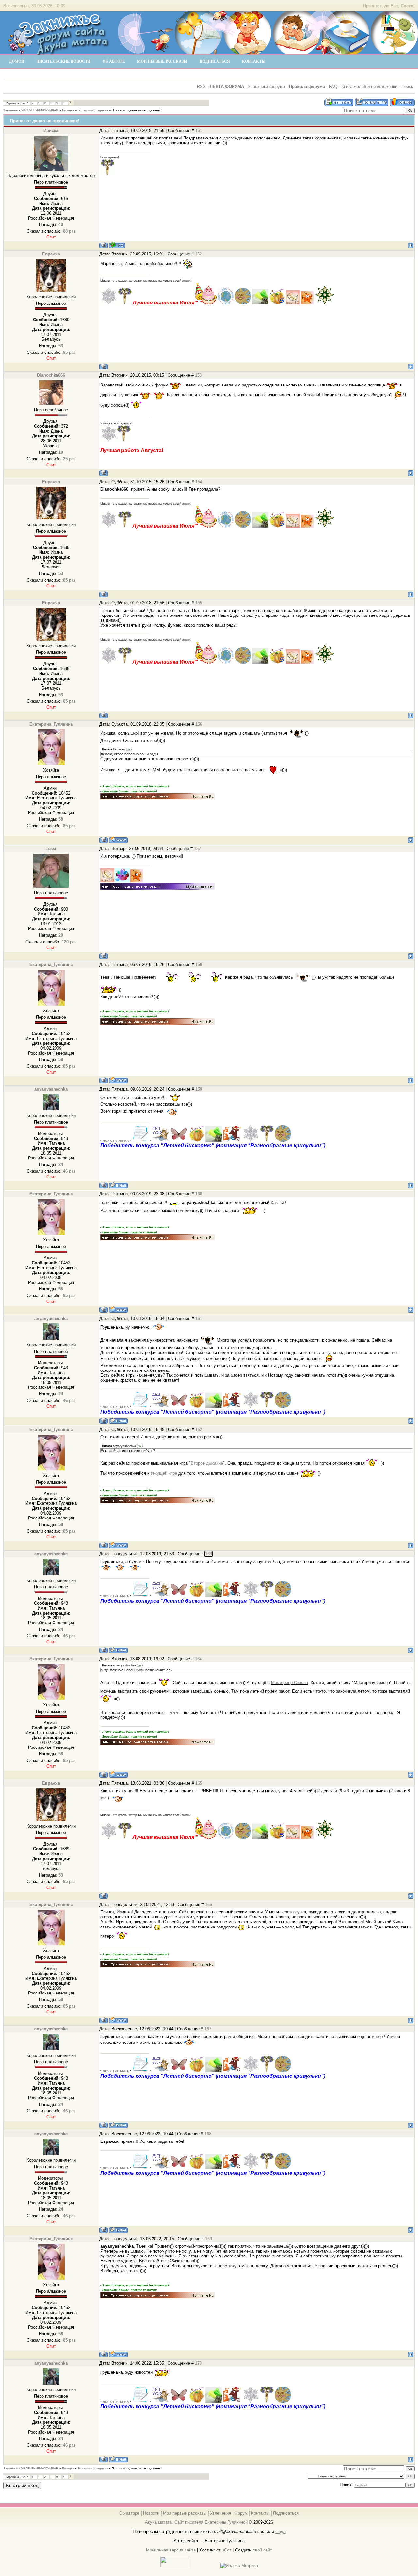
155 (199, 603)
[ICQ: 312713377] (117, 245)
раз (69, 231)
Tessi (51, 849)
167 (208, 2029)
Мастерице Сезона (289, 1683)
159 (199, 1089)
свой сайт (262, 2550)
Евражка (51, 254)
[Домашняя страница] (118, 840)
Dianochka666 (51, 375)
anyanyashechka (51, 1089)
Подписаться (286, 2513)
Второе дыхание (207, 1463)
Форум (241, 2513)
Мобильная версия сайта (171, 2550)
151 (199, 131)
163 (209, 1554)
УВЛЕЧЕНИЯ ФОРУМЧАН (40, 110)
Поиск (407, 86)
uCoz (227, 2550)
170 (198, 2363)
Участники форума (266, 86)
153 (198, 375)
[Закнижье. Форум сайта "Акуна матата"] (59, 52)
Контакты (260, 2513)
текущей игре (164, 1473)
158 (199, 965)
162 (199, 1429)
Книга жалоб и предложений (369, 86)
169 (209, 2239)
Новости (151, 2513)
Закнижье (10, 110)
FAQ (333, 86)
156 (199, 724)
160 (199, 1194)
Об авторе (129, 2513)
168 (208, 2134)
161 (199, 1318)
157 (197, 849)
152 (198, 254)
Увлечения (220, 2513)
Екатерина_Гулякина (51, 724)
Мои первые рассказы (185, 2513)
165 (199, 1783)
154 (199, 482)
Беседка (68, 110)
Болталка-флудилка (93, 110)
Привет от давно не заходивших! (137, 110)
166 (209, 1904)
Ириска (51, 131)
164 (198, 1659)
